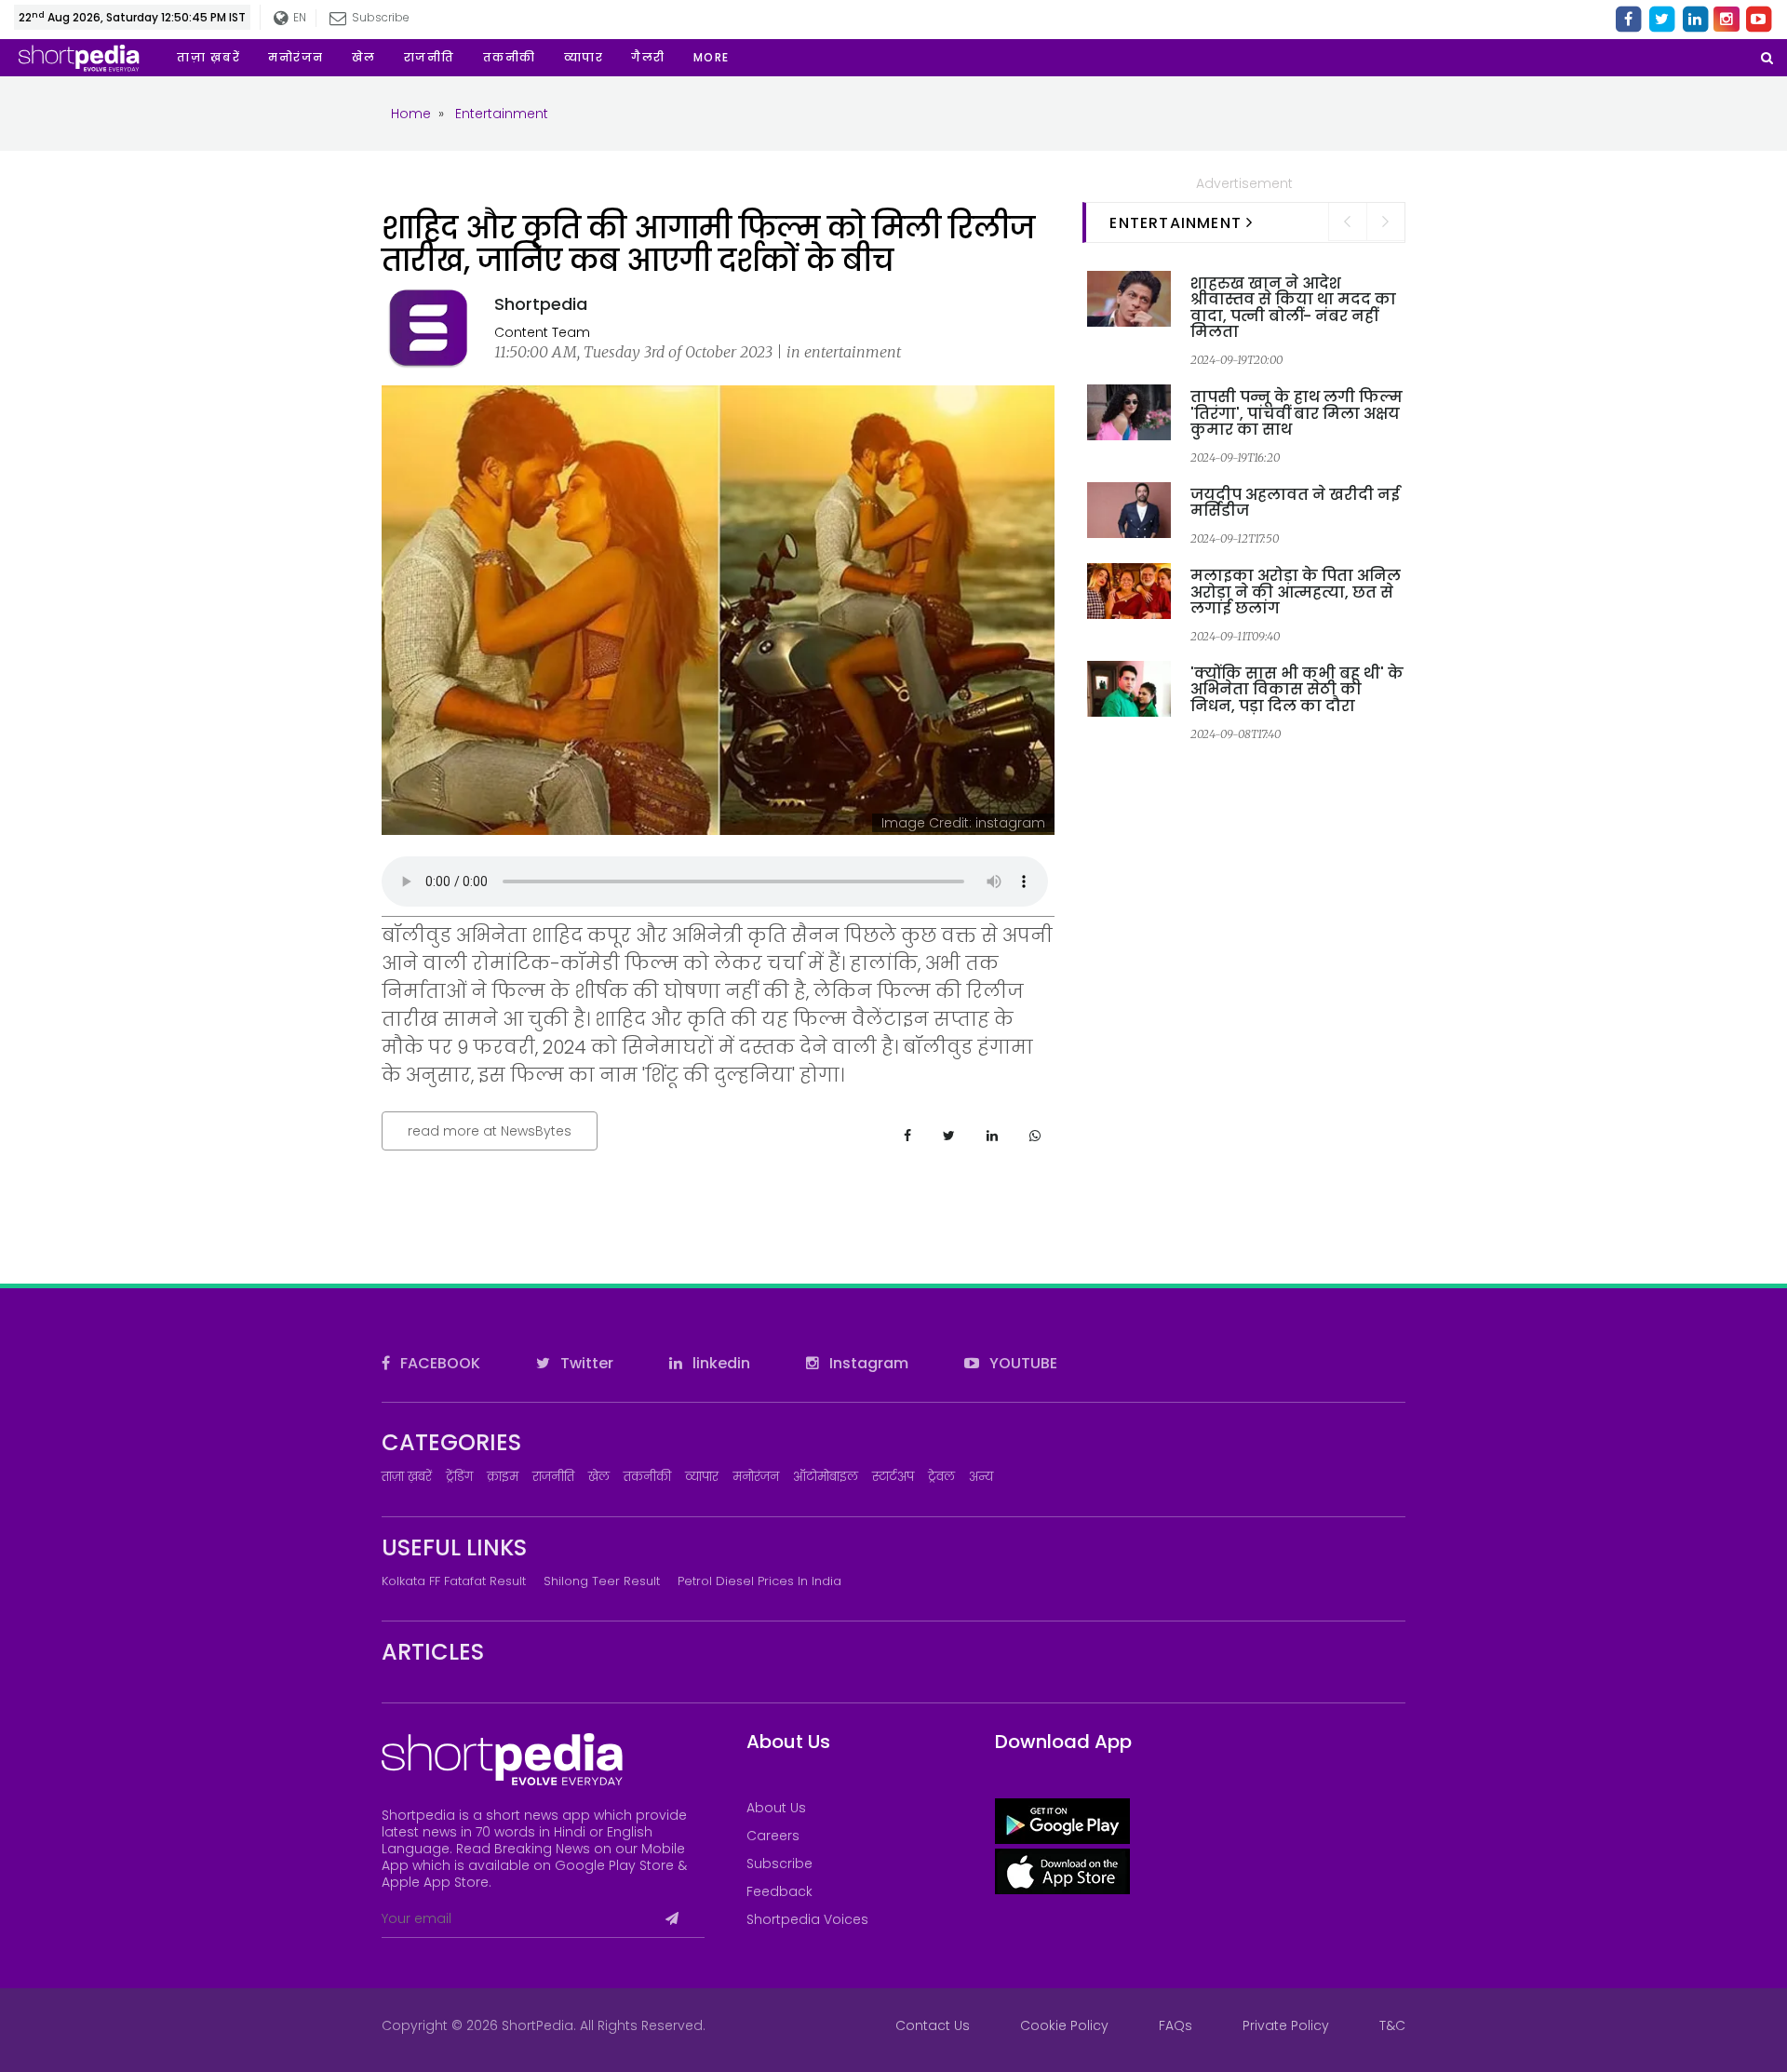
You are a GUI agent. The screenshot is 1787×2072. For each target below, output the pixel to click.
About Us (776, 1808)
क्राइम (503, 1477)
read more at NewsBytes (490, 1131)
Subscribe (779, 1863)
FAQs (1176, 2025)
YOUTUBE (1021, 1363)
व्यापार (702, 1477)
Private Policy (1286, 2025)
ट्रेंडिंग (459, 1477)
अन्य (981, 1477)
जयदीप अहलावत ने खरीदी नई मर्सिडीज (1295, 503)
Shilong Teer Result (602, 1581)
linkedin (719, 1363)
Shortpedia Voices (807, 1919)
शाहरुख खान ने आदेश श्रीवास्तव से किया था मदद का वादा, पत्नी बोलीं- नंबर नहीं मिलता (1293, 308)
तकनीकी (647, 1477)
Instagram (867, 1363)
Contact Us (933, 2025)
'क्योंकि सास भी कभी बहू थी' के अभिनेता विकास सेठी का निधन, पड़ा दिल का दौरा (1297, 690)
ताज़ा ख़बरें (407, 1477)
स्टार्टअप (893, 1477)
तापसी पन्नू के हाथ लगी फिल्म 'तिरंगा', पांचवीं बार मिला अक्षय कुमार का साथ (1297, 413)
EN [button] (297, 17)
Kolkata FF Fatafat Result (454, 1581)
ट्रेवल (941, 1477)
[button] (712, 58)
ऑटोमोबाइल (826, 1477)
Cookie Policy (1064, 2025)
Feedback (779, 1891)
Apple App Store (435, 1882)
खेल (599, 1477)
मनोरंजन (756, 1477)
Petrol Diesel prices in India (759, 1581)
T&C (1392, 2025)
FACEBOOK (438, 1363)
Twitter (585, 1363)
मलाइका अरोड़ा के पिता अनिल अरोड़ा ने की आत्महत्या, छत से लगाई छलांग (1296, 592)
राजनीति (553, 1477)
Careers (773, 1836)
